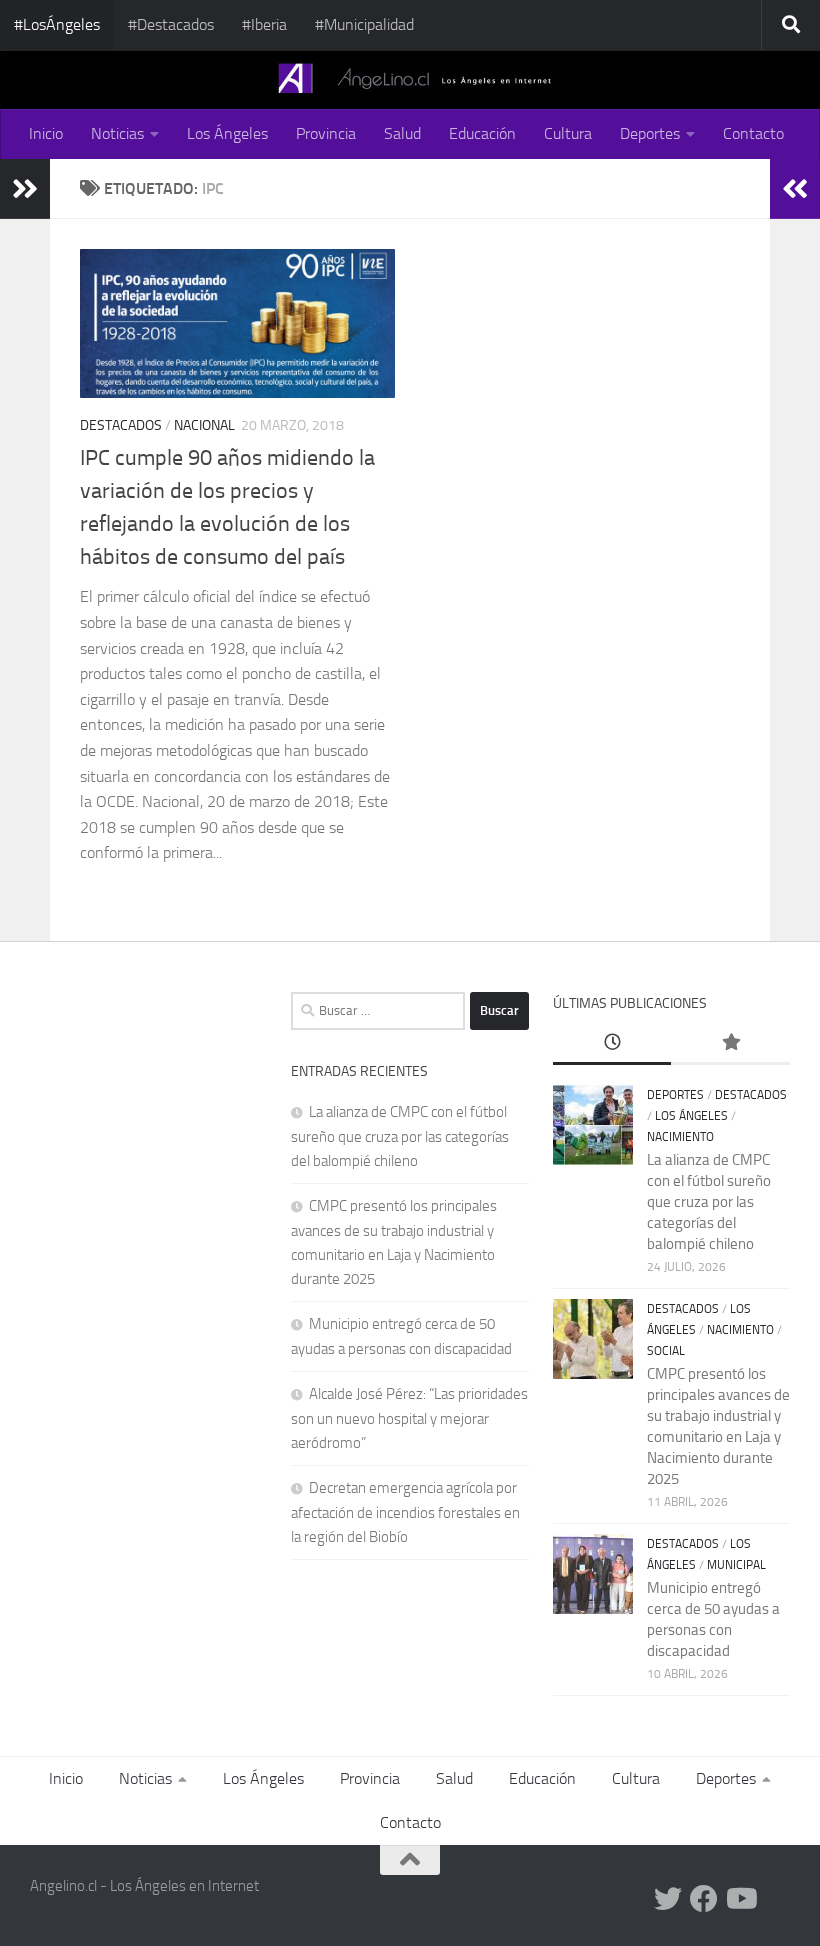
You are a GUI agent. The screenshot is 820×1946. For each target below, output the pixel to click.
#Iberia (264, 24)
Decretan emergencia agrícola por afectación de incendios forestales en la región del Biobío (405, 1512)
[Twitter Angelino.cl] (668, 1899)
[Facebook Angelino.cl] (704, 1899)
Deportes (650, 133)
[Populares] (730, 1043)
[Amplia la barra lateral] (25, 189)
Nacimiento (680, 1137)
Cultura (568, 133)
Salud (402, 133)
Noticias (117, 133)
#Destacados (171, 24)
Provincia (326, 133)
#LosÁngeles (57, 24)
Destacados (121, 425)
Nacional (204, 425)
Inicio (46, 133)
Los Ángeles (227, 133)
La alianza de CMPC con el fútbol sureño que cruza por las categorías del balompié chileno (400, 1136)
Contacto (753, 133)
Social (666, 1351)
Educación (482, 133)
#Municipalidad (364, 24)
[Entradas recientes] (612, 1043)
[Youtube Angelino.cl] (740, 1899)
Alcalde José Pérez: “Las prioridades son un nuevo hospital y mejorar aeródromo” (409, 1418)
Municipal (736, 1565)
